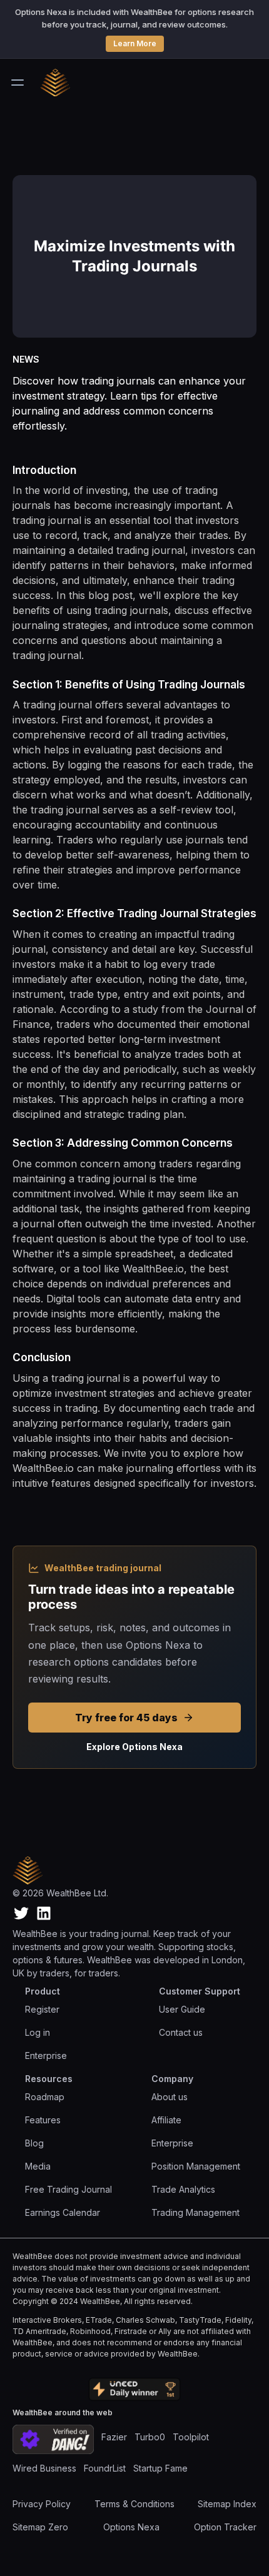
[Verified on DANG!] (53, 2439)
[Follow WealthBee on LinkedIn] (44, 1913)
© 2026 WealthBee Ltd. (60, 1893)
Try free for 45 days (126, 1718)
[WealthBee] (62, 83)
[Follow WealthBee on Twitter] (21, 1913)
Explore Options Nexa (134, 1747)
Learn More (135, 43)
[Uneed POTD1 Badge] (134, 2390)
